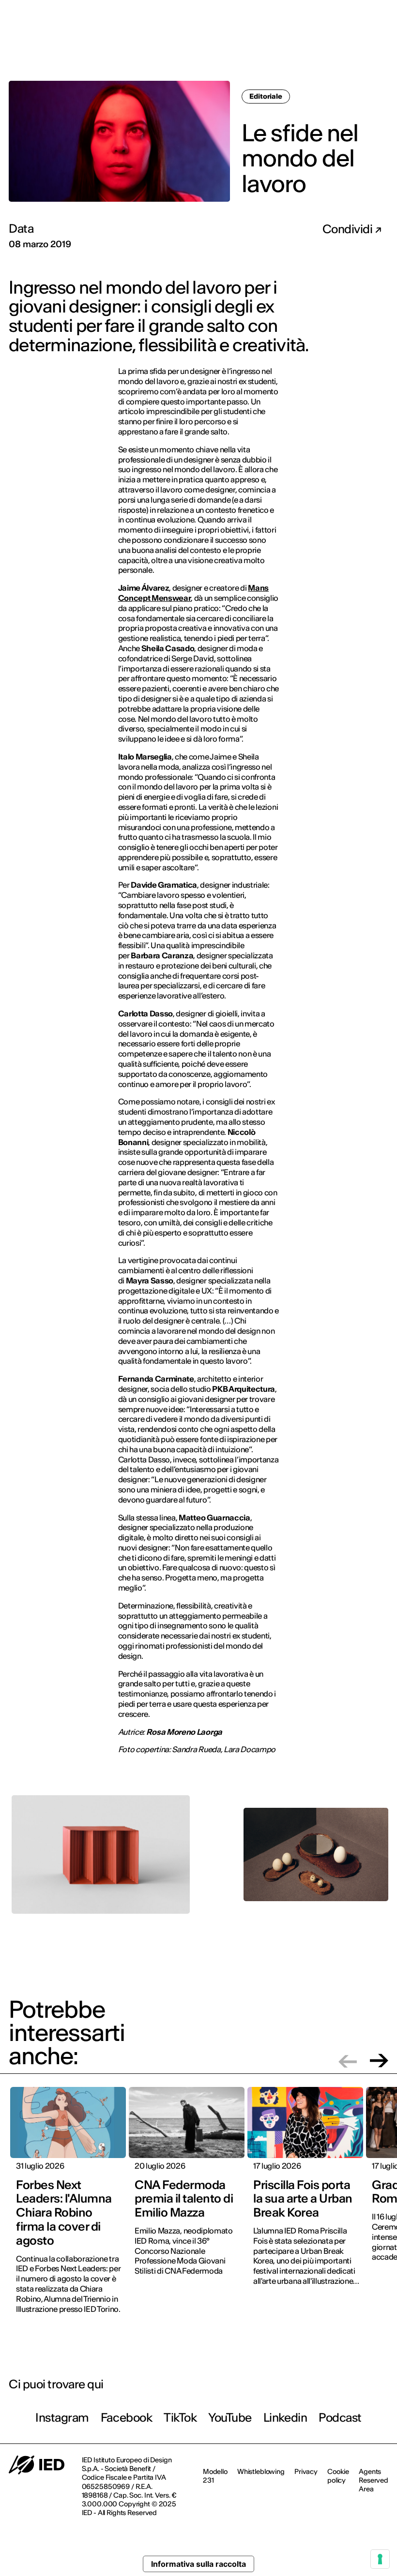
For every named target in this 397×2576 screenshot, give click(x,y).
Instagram (62, 2418)
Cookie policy (338, 2476)
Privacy (306, 2472)
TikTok (180, 2418)
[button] (348, 2061)
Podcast (340, 2418)
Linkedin (285, 2418)
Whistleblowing (261, 2472)
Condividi (349, 229)
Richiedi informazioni (328, 46)
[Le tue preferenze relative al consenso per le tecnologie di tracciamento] (380, 2559)
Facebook (126, 2418)
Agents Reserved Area (374, 2480)
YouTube (230, 2418)
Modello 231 (215, 2476)
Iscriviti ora (257, 47)
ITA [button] (371, 14)
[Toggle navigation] (382, 47)
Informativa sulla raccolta (198, 2564)
